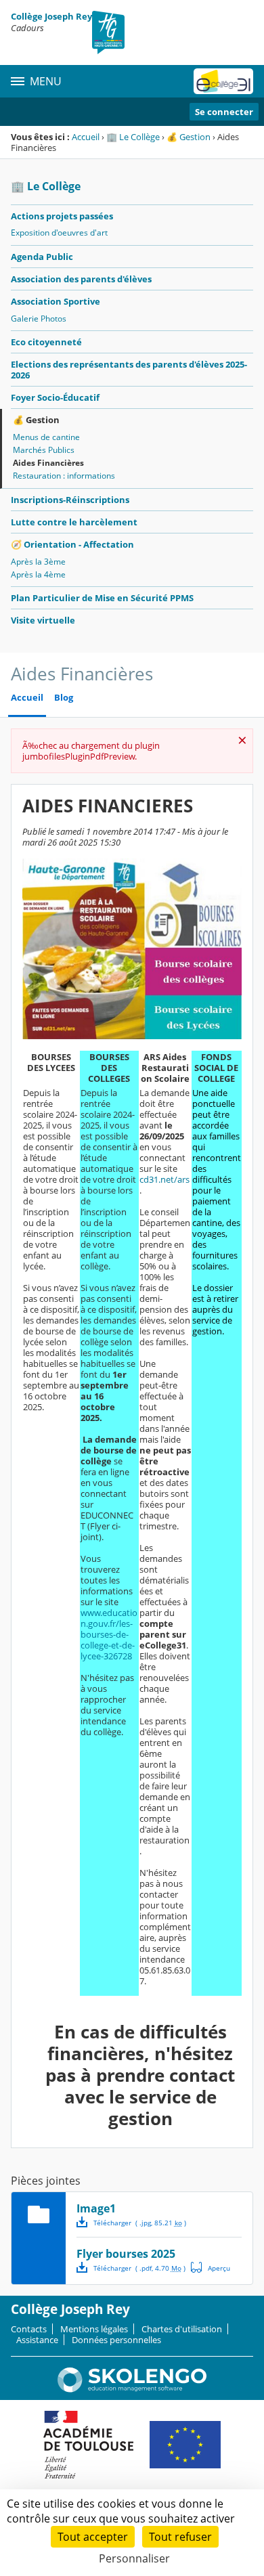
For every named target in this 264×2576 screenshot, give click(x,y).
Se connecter (224, 112)
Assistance (37, 2340)
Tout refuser (180, 2537)
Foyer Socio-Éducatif (55, 397)
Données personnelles (116, 2340)
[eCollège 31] (223, 81)
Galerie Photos (39, 319)
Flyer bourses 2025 (126, 2254)
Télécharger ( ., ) (140, 2223)
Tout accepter (93, 2537)
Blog (64, 698)
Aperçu (211, 2267)
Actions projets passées (62, 216)
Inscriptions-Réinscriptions (70, 500)
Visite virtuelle (43, 620)
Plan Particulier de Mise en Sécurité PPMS (102, 598)
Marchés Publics (44, 450)
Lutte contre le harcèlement (74, 522)
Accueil (86, 137)
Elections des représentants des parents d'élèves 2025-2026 (129, 370)
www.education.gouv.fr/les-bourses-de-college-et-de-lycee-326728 (109, 1634)
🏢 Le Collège (133, 137)
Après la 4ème (38, 574)
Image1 (96, 2208)
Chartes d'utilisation (182, 2329)
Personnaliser (134, 2558)
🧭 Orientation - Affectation (72, 544)
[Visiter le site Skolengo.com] (132, 2389)
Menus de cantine (46, 437)
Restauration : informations (64, 476)
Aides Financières (48, 463)
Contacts (29, 2329)
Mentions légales (94, 2329)
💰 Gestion (189, 137)
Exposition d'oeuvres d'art (59, 233)
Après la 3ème (38, 562)
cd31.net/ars (164, 1179)
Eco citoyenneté (46, 342)
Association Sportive (56, 301)
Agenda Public (42, 257)
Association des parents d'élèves (81, 279)
